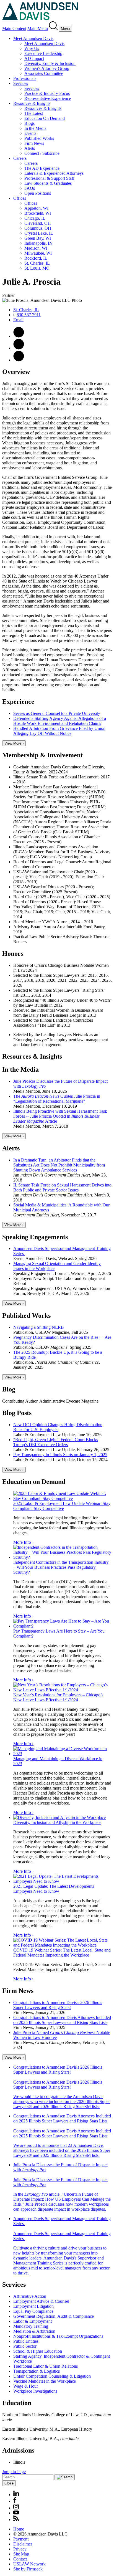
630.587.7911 (29, 315)
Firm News (34, 143)
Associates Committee (44, 73)
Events (30, 133)
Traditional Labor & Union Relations (46, 2366)
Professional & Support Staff (49, 178)
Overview (16, 372)
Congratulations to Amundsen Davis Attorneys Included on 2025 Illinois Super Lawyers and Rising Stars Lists (62, 2020)
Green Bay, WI (38, 238)
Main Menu (38, 28)
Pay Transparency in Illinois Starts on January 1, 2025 (60, 1455)
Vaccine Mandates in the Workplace (45, 2381)
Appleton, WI (36, 208)
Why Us (32, 48)
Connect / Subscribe (42, 153)
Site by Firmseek (28, 2569)
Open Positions (38, 193)
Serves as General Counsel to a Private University (57, 713)
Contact (20, 2559)
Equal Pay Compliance (33, 2311)
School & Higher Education (38, 2351)
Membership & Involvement (42, 755)
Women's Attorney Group (47, 68)
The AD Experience (42, 168)
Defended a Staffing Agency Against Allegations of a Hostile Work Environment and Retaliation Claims (60, 721)
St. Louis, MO (37, 268)
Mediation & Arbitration (34, 2331)
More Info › (23, 1542)
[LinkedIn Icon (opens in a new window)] (19, 360)
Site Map (21, 2554)
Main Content (14, 28)
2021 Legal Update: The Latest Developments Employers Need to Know (54, 1889)
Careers (20, 158)
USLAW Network (29, 2564)
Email (18, 320)
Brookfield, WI (38, 213)
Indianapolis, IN (38, 243)
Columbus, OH (38, 228)
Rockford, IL (36, 258)
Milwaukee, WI (38, 253)
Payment (21, 2539)
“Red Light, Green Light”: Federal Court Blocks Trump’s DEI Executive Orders (56, 1442)
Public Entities (26, 2341)
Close (9, 2483)
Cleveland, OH (38, 223)
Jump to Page (14, 2472)
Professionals (25, 78)
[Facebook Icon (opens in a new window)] (15, 2501)
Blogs (29, 123)
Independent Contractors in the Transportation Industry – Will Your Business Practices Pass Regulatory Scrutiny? (61, 1567)
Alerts (30, 148)
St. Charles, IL (37, 263)
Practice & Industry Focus (47, 93)
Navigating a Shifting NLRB (39, 1327)
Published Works (39, 138)
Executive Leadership (43, 53)
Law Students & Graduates (48, 183)
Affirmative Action (30, 2296)
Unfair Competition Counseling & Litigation (52, 2376)
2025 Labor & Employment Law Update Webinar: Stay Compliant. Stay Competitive (62, 1506)
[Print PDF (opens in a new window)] (19, 336)
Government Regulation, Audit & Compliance (54, 2316)
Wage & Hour (26, 2386)
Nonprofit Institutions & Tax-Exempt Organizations (58, 2336)
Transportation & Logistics (37, 2371)
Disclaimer (23, 2544)
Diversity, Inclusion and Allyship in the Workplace (57, 1822)
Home (19, 2529)
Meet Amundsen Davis (33, 38)
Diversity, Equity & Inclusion (50, 63)
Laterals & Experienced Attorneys (54, 173)
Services (21, 83)
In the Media (35, 128)
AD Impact (34, 58)
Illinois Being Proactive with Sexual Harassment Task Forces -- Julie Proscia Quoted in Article (60, 1116)
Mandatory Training (31, 2326)
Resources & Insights (32, 103)
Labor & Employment (33, 2321)
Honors (13, 953)
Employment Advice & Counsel (41, 2301)
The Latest (34, 113)
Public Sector (25, 2346)
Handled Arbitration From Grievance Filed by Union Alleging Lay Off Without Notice (59, 731)
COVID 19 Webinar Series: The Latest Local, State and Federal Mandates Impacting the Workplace (62, 1953)
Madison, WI (36, 248)
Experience (18, 702)
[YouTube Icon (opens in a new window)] (16, 2513)
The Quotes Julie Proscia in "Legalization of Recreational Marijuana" (57, 1099)
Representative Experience (48, 98)
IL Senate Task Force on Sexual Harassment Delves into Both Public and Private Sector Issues (62, 1187)
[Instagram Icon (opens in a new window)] (16, 2508)
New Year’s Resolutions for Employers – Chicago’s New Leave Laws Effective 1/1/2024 (58, 1697)
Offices (20, 198)
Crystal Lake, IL (39, 233)
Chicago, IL (35, 218)
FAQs (30, 188)
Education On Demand (45, 118)
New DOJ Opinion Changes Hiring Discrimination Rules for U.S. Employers (58, 1427)
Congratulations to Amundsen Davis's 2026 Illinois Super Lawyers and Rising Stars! (58, 2005)
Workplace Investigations (35, 2391)
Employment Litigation (33, 2306)
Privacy (20, 2549)
